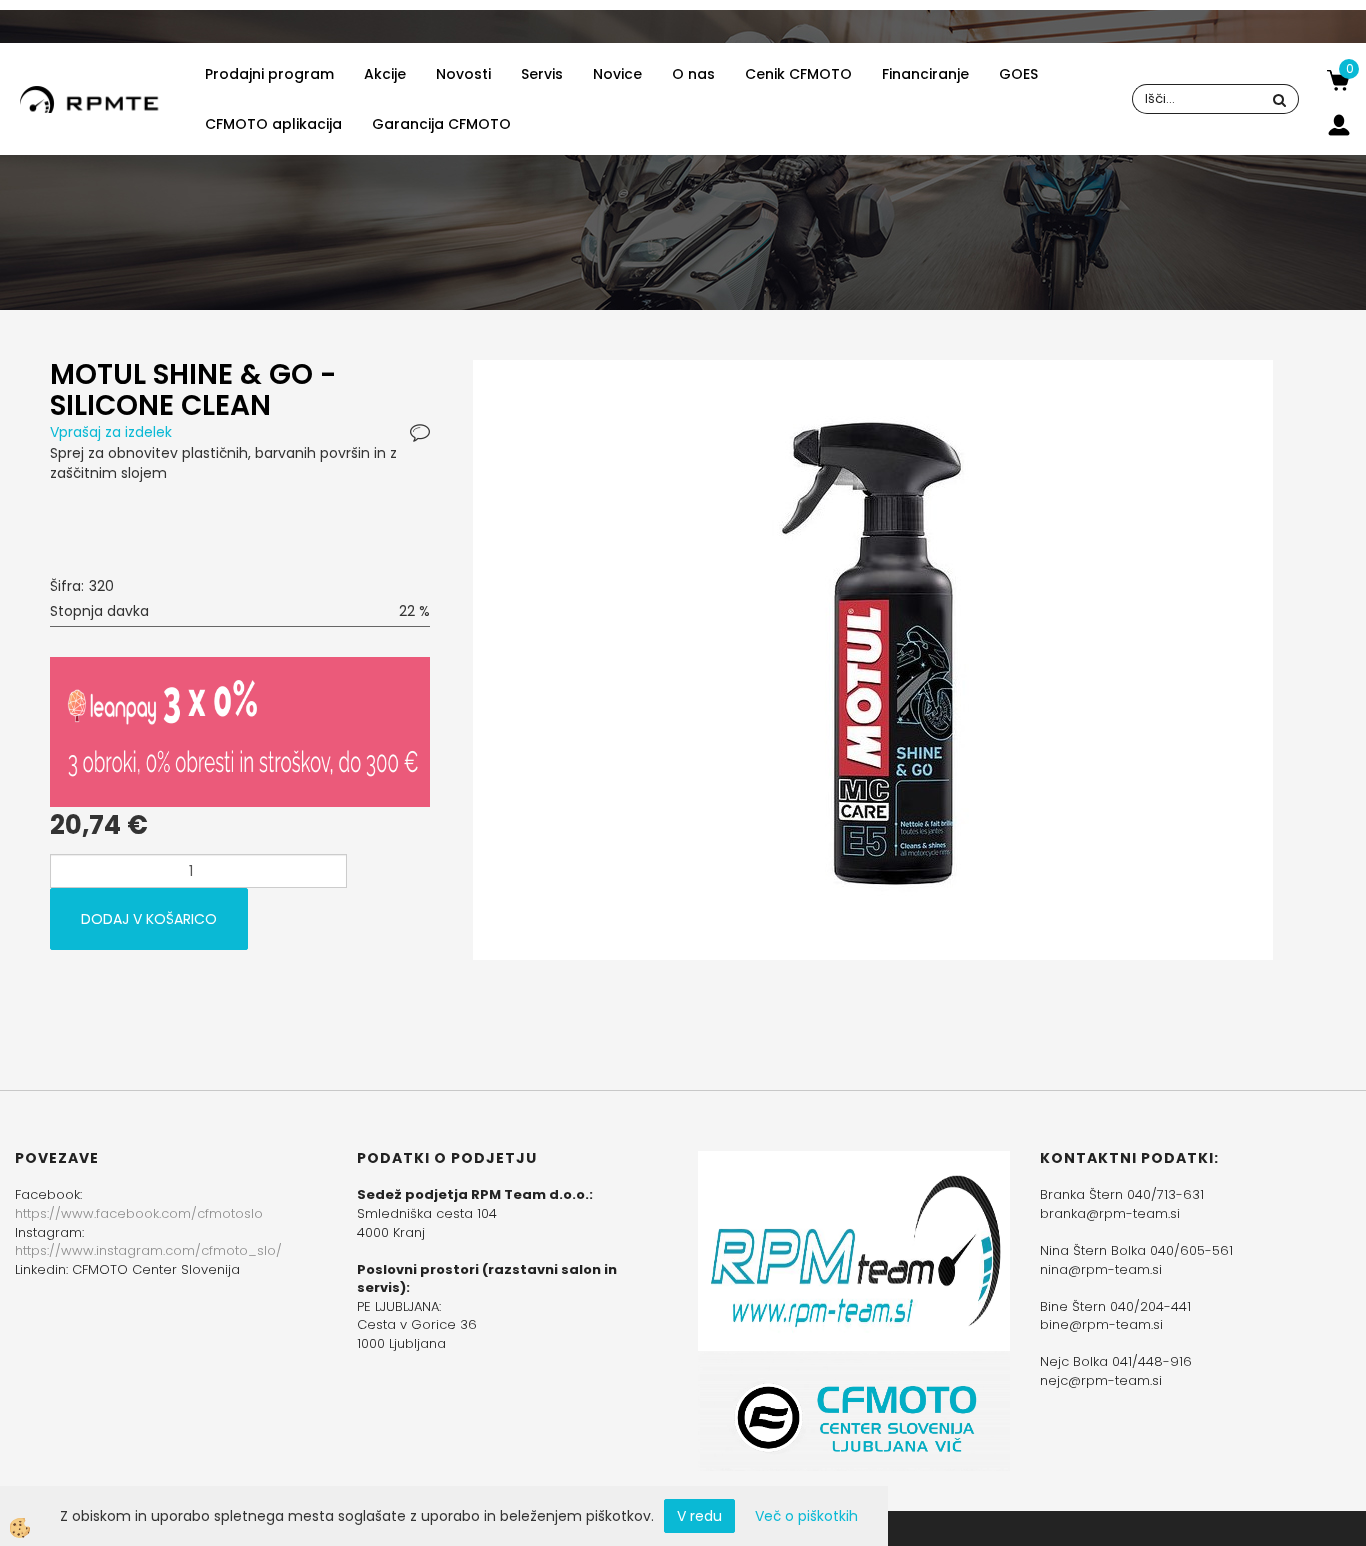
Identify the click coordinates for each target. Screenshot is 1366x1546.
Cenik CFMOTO (798, 74)
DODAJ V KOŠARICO (149, 919)
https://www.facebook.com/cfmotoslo (139, 1213)
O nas (693, 74)
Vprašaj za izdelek (111, 432)
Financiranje (925, 74)
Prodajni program (269, 74)
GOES (1018, 74)
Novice (617, 74)
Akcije (385, 74)
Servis (542, 74)
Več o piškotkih (806, 1516)
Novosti (463, 74)
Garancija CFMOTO (441, 124)
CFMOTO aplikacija (273, 124)
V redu (699, 1516)
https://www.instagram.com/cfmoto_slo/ (148, 1250)
